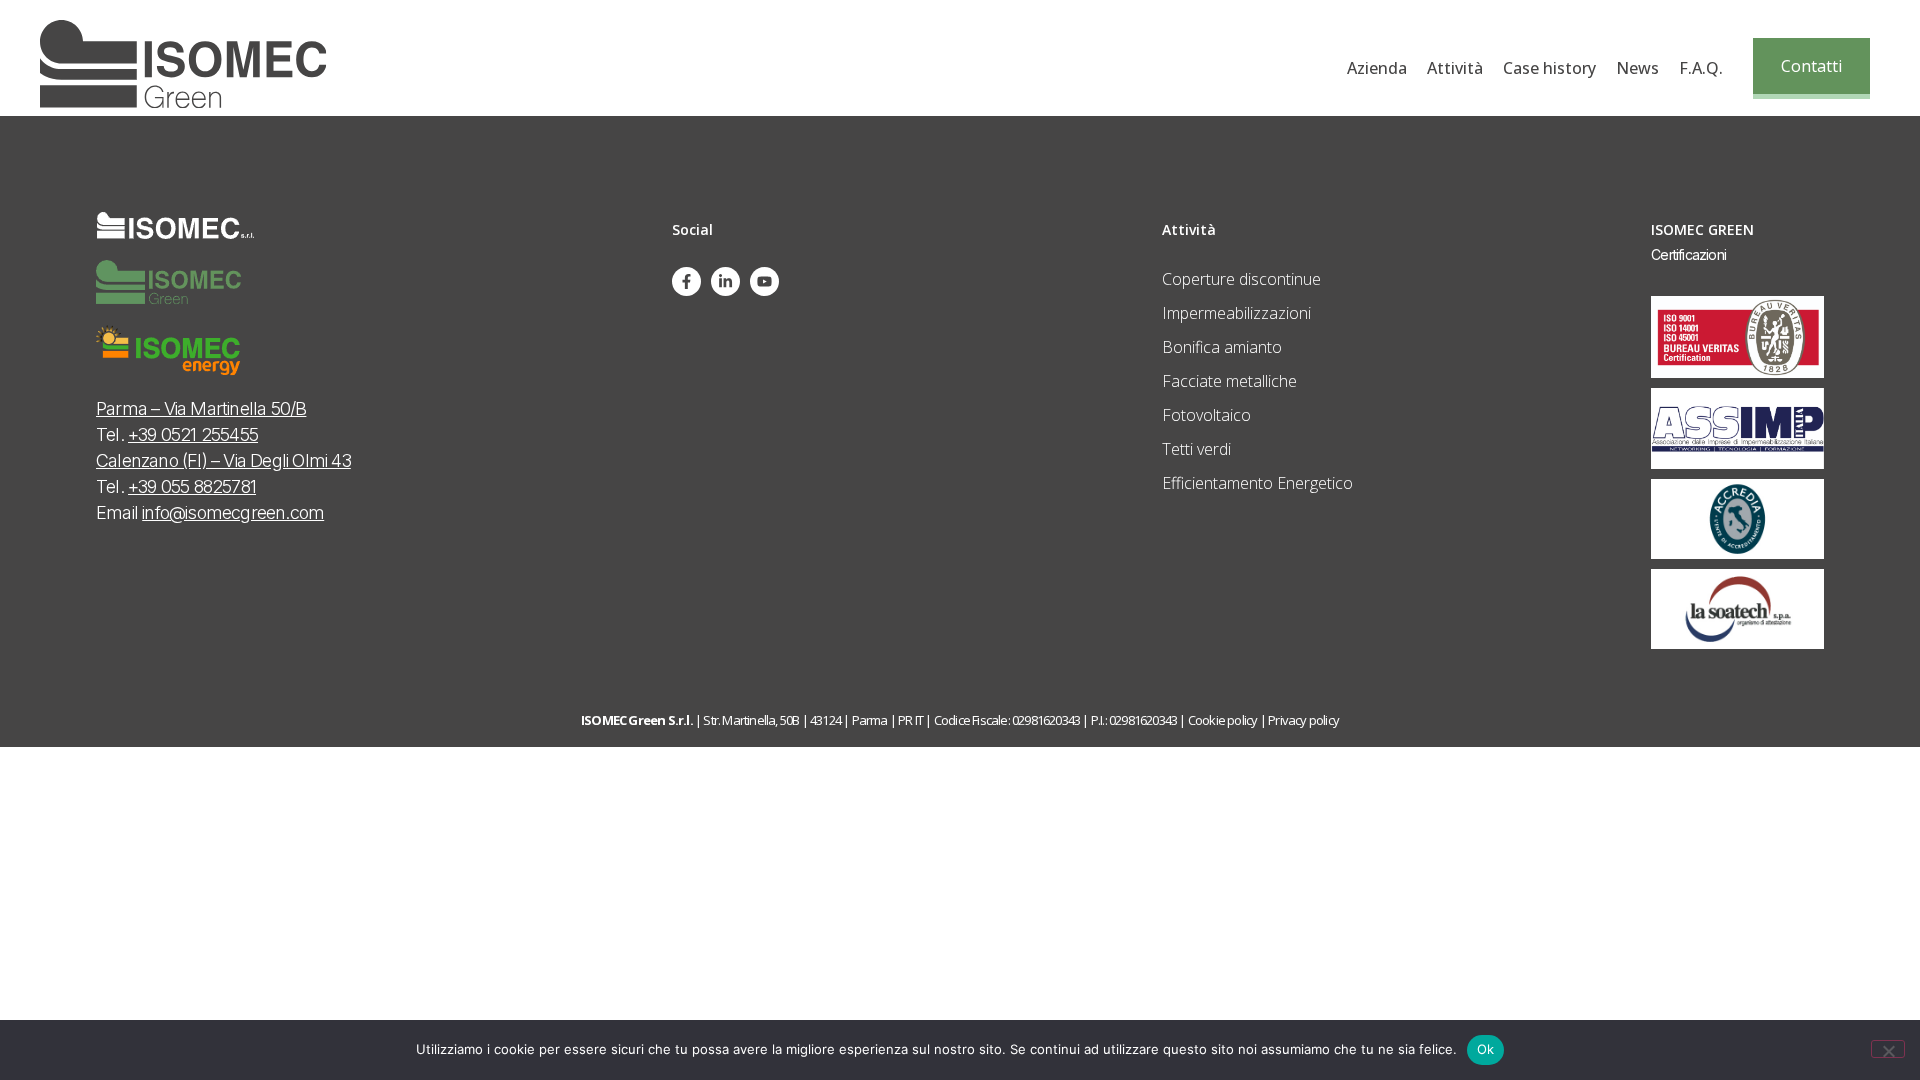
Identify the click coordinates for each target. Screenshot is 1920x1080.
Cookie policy (1223, 720)
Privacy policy (1303, 720)
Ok (1486, 1049)
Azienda (1377, 68)
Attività (1455, 68)
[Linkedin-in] (725, 281)
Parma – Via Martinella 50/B (201, 408)
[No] (1888, 1049)
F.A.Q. (1701, 68)
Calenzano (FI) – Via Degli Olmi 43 (223, 460)
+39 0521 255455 (193, 434)
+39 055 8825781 (192, 486)
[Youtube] (764, 281)
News (1637, 68)
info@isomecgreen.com (233, 512)
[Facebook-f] (686, 281)
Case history (1549, 68)
